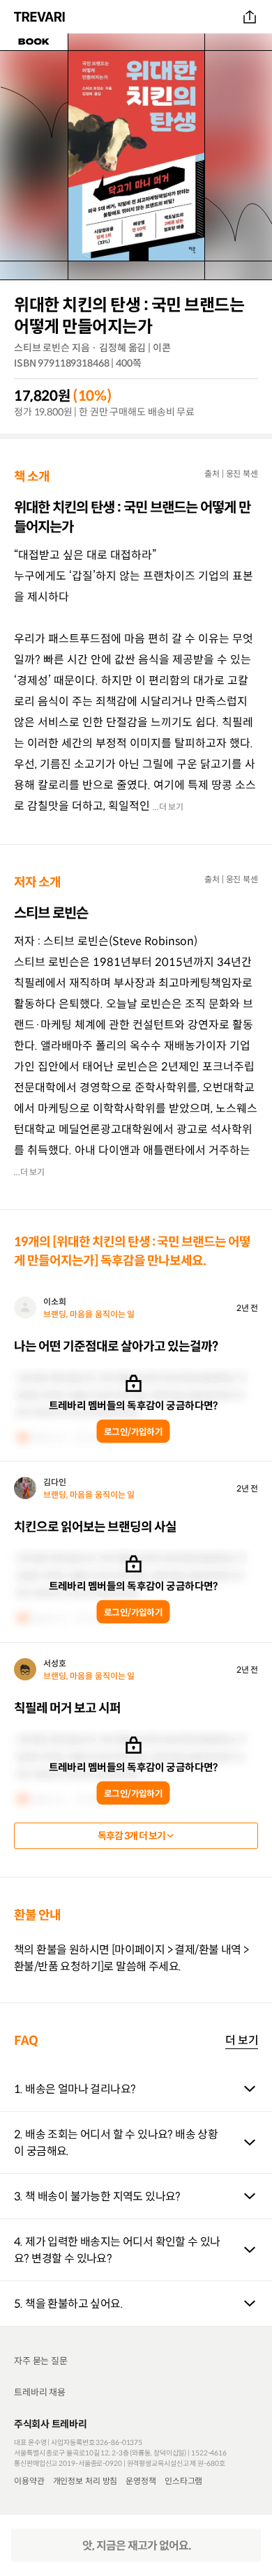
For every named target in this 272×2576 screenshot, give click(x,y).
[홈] (41, 17)
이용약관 (29, 2481)
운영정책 (141, 2481)
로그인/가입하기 (133, 1431)
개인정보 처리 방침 (85, 2481)
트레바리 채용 (40, 2392)
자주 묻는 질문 (41, 2361)
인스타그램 (183, 2481)
